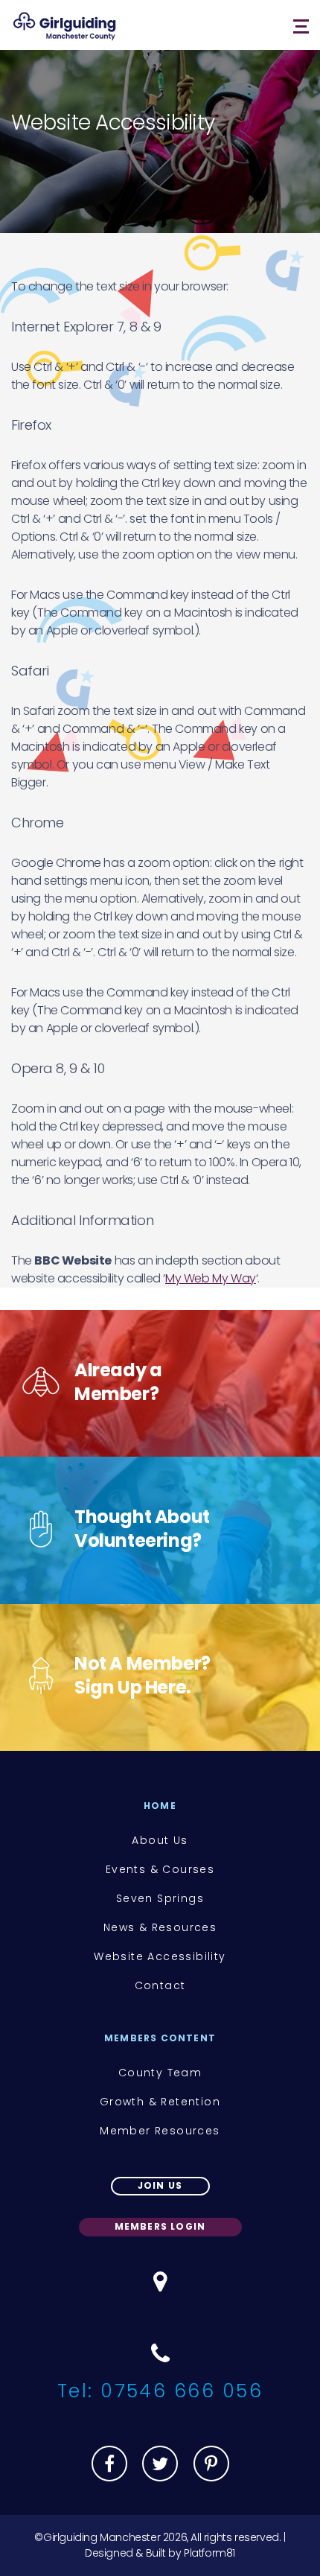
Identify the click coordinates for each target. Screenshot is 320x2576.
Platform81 (209, 2553)
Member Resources (160, 2131)
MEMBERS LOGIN (160, 2226)
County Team (160, 2073)
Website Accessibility (160, 1956)
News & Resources (160, 1927)
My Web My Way (211, 1278)
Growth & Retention (160, 2102)
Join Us (160, 2185)
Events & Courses (160, 1869)
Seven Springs (160, 1898)
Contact (160, 1985)
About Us (160, 1840)
